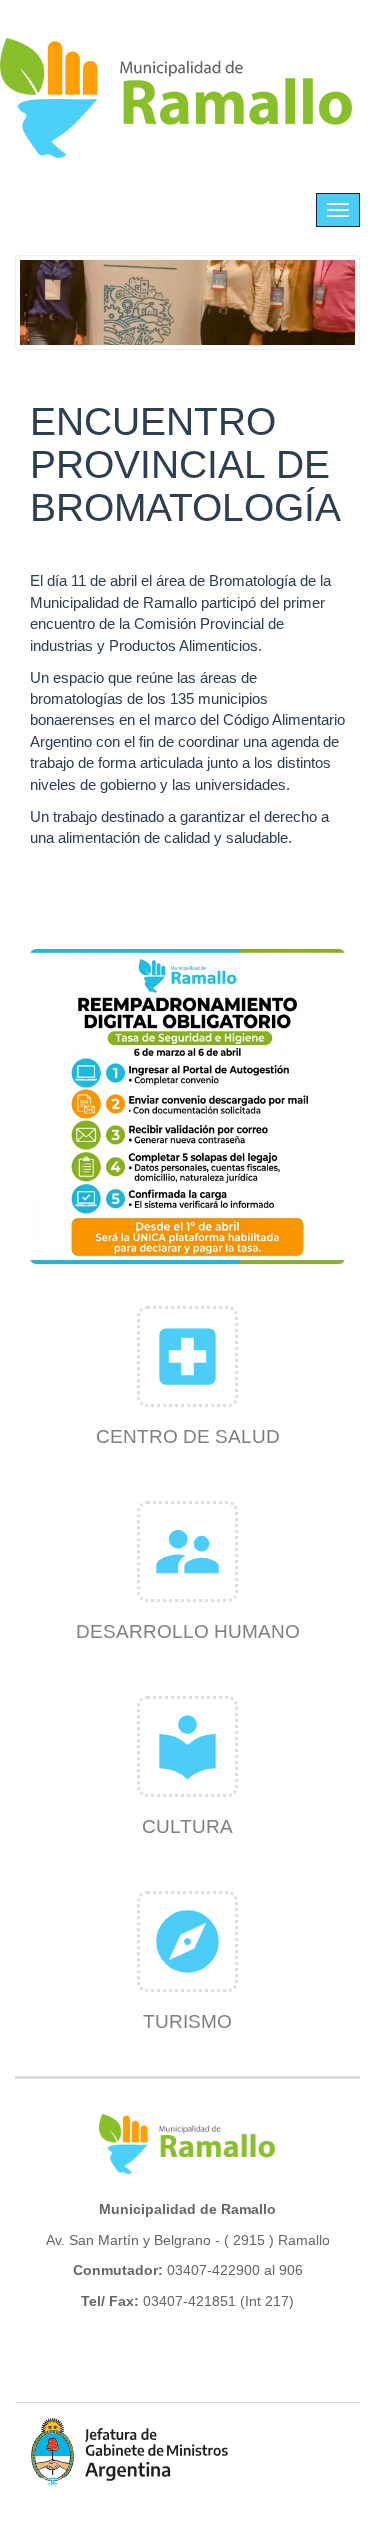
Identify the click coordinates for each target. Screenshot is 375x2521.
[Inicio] (177, 98)
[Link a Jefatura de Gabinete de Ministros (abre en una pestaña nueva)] (130, 2451)
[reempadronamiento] (187, 1106)
